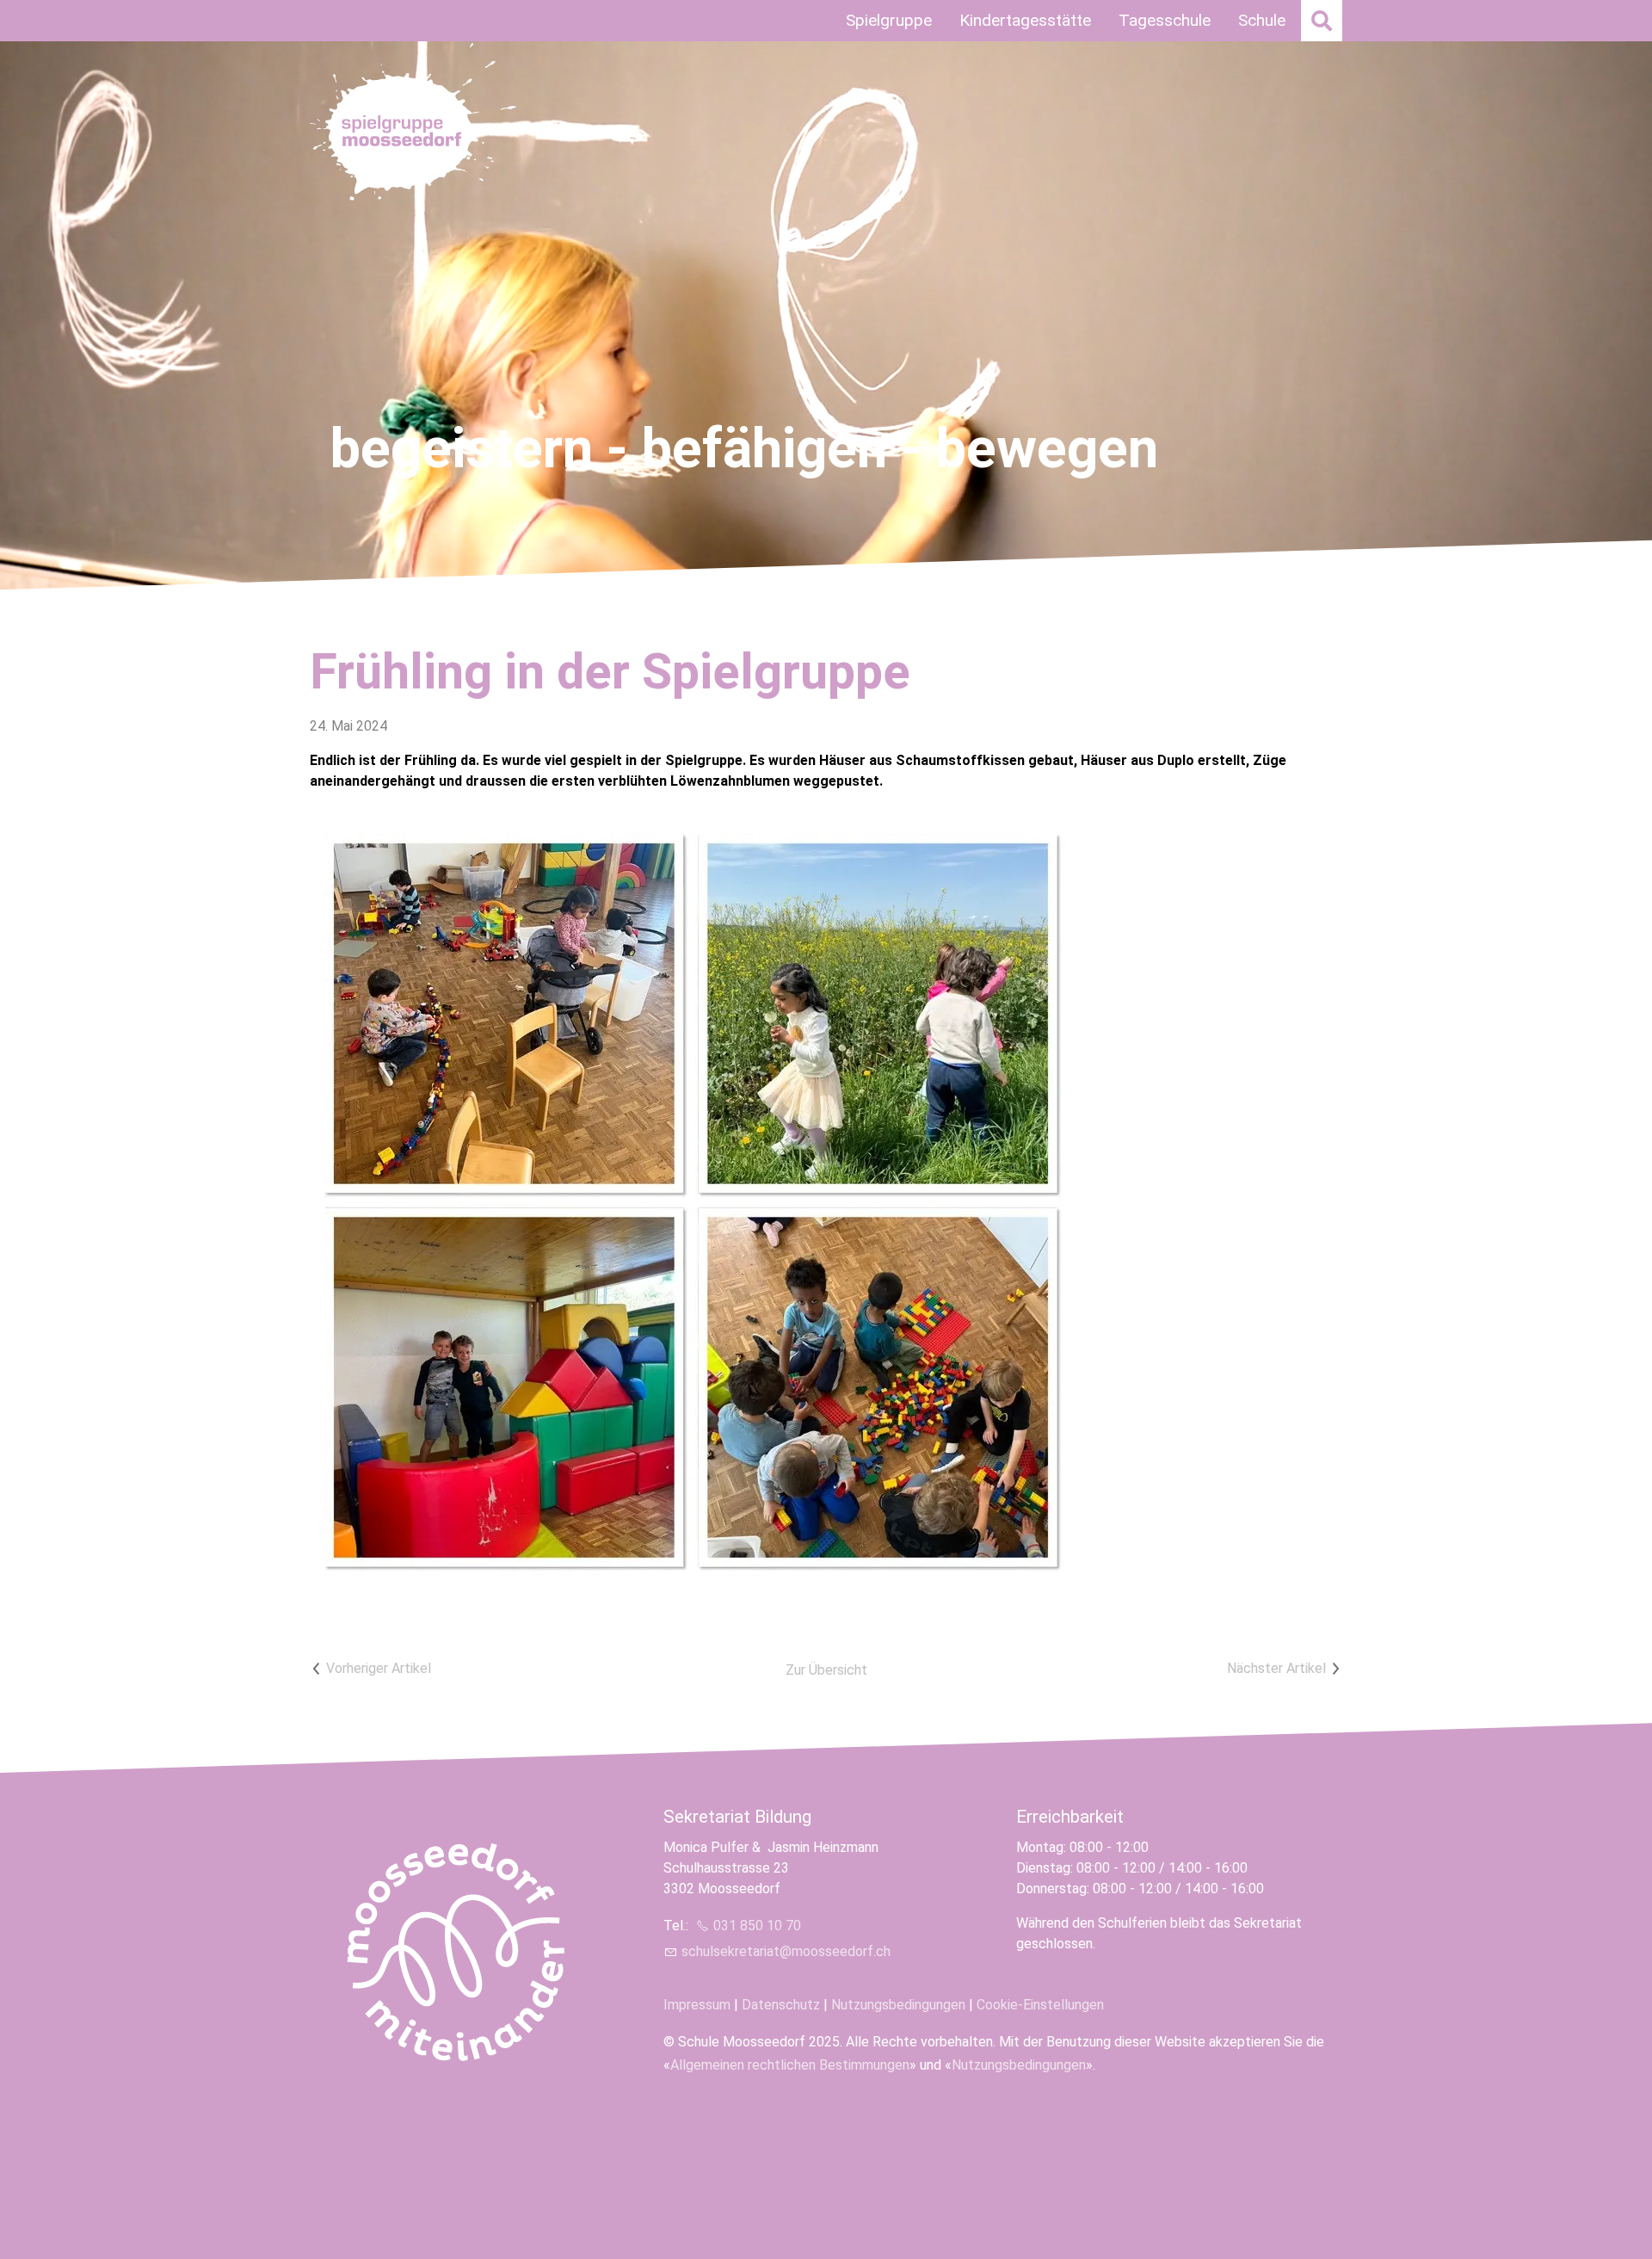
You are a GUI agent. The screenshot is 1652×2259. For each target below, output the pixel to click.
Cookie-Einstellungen (1040, 2005)
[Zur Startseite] (420, 126)
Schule (1262, 20)
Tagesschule (1165, 20)
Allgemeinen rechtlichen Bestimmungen (790, 2065)
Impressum (697, 2005)
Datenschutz (781, 2005)
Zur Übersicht (826, 1670)
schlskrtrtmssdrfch (786, 1951)
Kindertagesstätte (1025, 20)
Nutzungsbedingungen (898, 2005)
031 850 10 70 (757, 1926)
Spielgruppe (889, 20)
